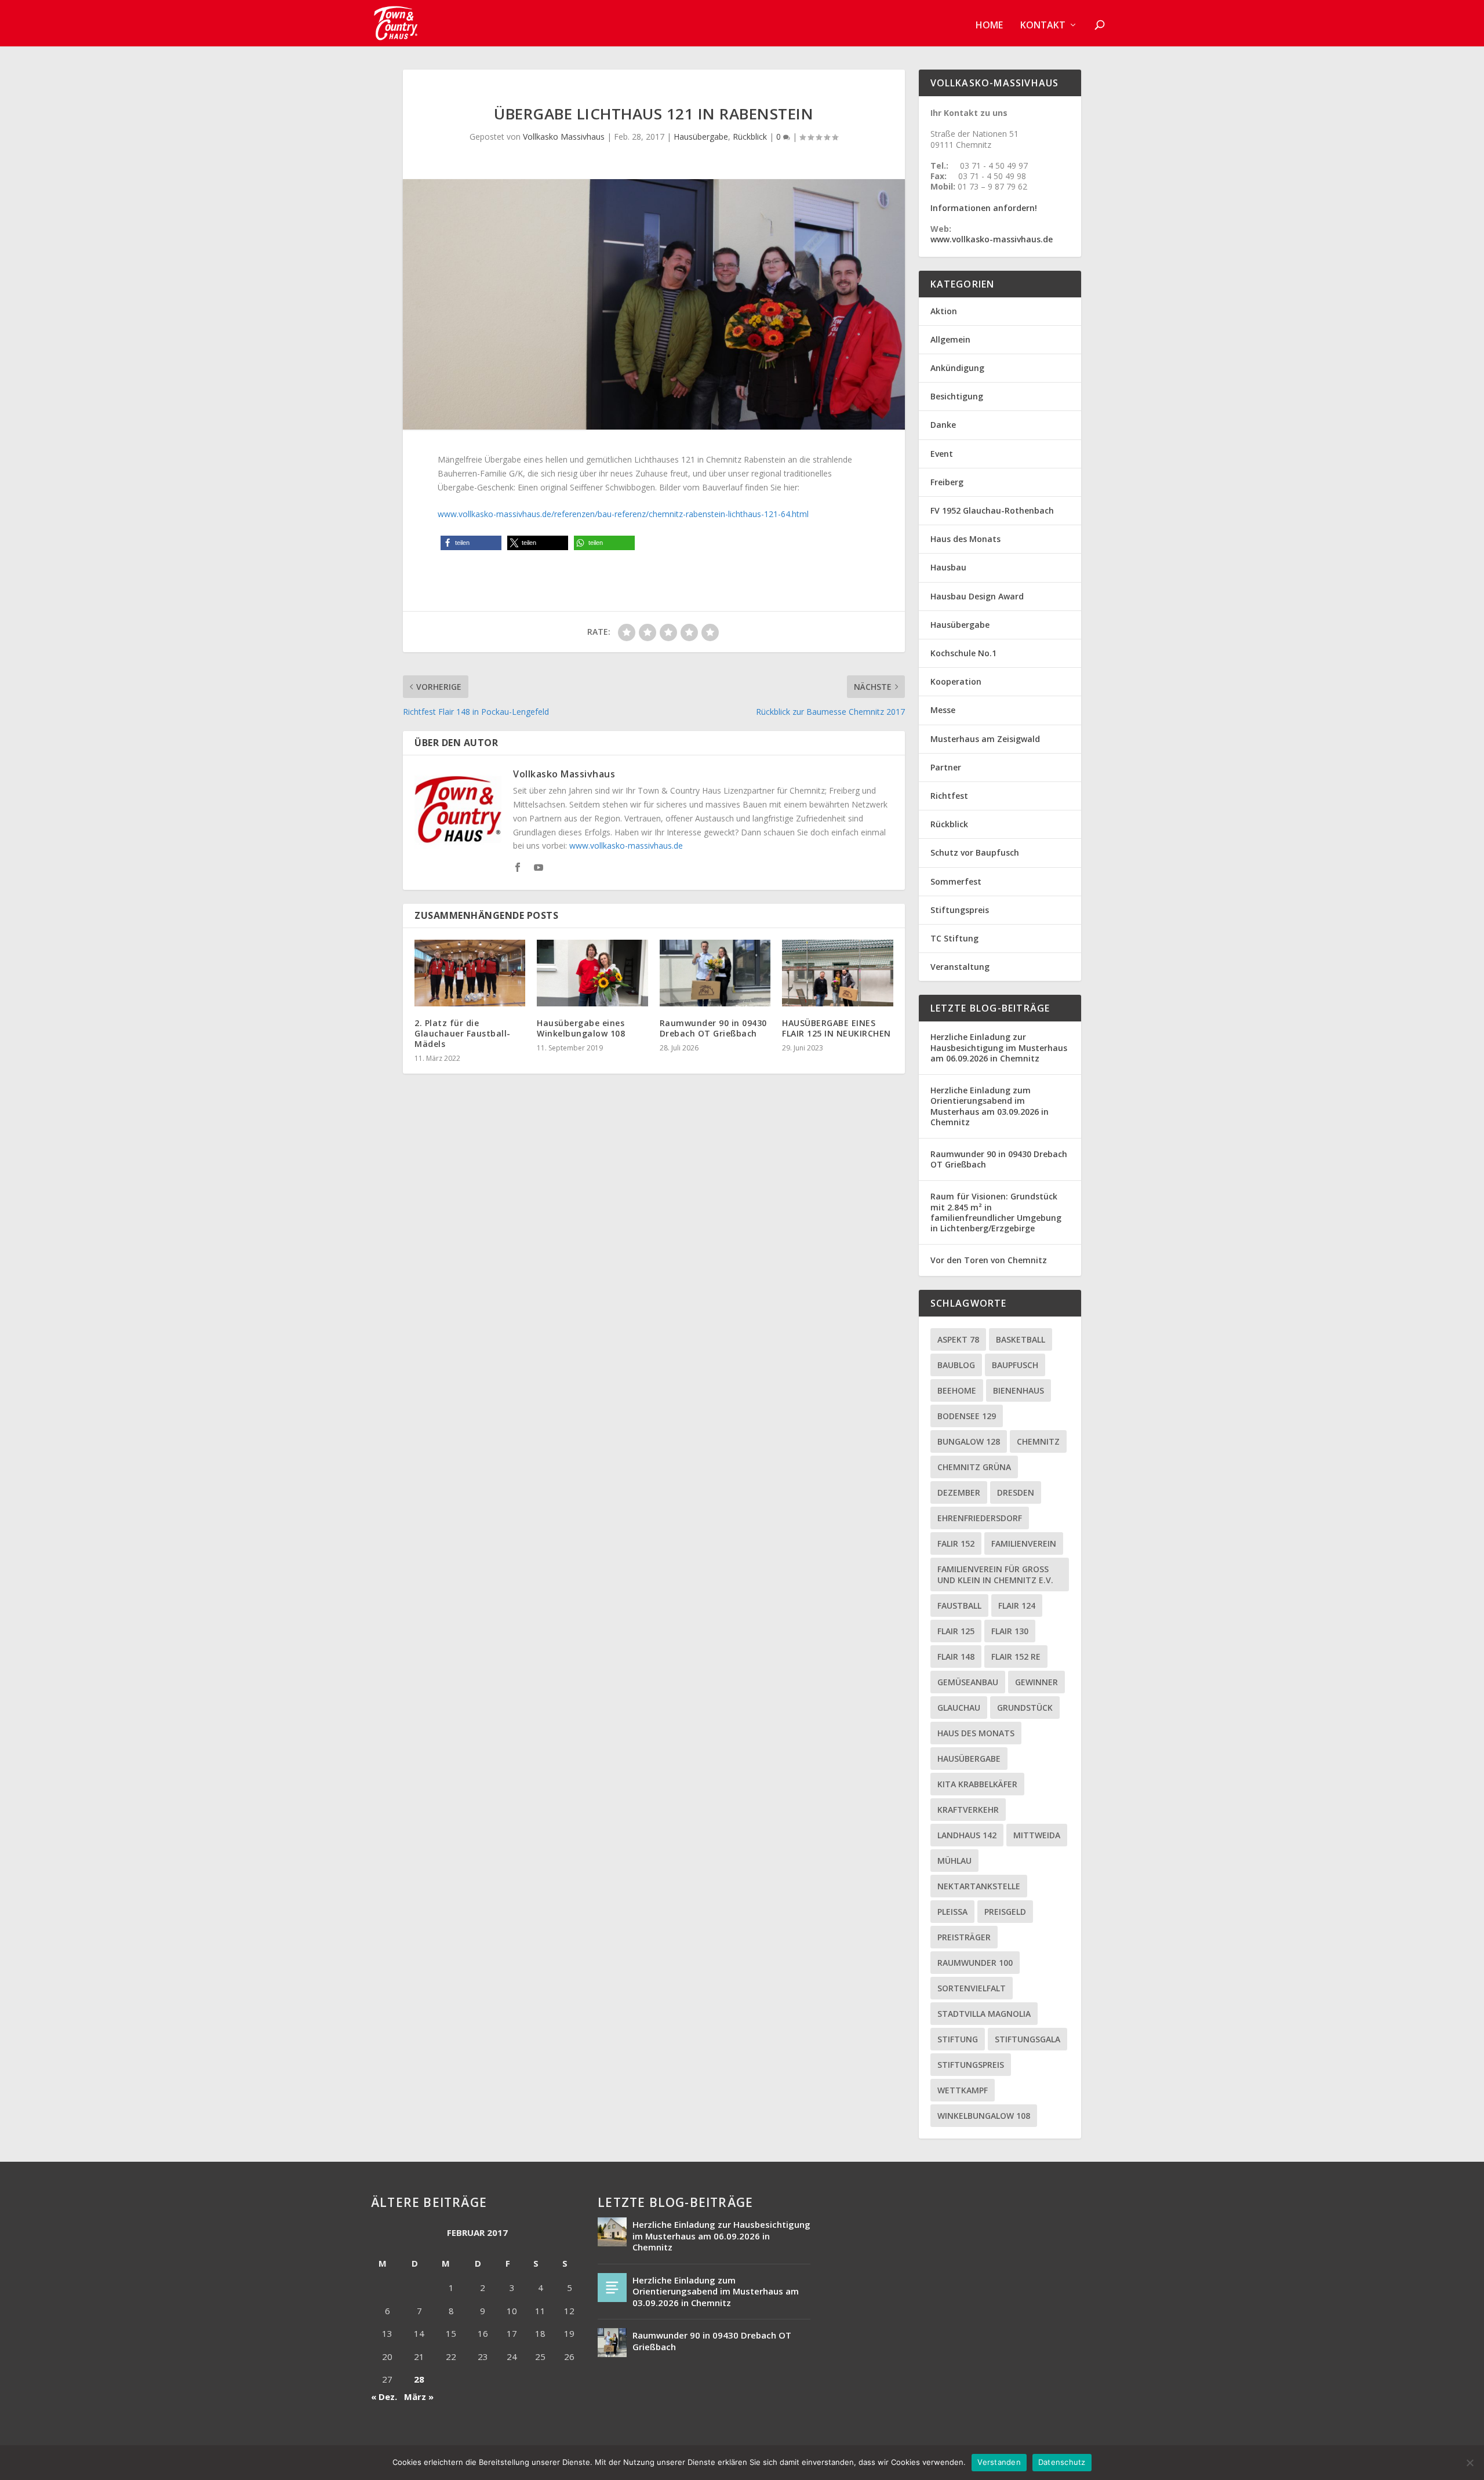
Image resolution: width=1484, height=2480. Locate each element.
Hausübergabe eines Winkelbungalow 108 (581, 1028)
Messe (943, 710)
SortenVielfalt (972, 1988)
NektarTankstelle (979, 1886)
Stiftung (958, 2039)
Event (942, 454)
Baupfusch (1015, 1365)
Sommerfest (956, 881)
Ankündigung (957, 368)
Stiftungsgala (1027, 2039)
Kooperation (956, 681)
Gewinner (1036, 1682)
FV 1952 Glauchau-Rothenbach (992, 510)
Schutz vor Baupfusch (975, 852)
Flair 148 (956, 1657)
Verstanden (999, 2462)
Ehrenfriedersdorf (980, 1518)
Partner (946, 767)
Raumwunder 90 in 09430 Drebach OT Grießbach (713, 1028)
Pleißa (952, 1912)
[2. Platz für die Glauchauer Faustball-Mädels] (470, 973)
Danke (943, 425)
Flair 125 (956, 1631)
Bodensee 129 (967, 1416)
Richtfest (949, 796)
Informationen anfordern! (984, 208)
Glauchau (959, 1708)
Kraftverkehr (968, 1810)
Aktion (944, 311)
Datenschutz (1062, 2462)
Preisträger (964, 1937)
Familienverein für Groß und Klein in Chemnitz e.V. (995, 1574)
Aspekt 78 (958, 1339)
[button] (471, 543)
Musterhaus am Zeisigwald (985, 739)
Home (989, 26)
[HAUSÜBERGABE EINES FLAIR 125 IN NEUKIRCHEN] (837, 973)
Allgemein (950, 339)
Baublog (956, 1365)
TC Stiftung (954, 938)
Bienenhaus (1019, 1390)
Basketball (1021, 1339)
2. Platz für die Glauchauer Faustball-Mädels (463, 1033)
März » (419, 2397)
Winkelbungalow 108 (984, 2116)
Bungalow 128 (969, 1441)
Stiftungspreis (960, 910)
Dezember (959, 1492)
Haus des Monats (965, 539)
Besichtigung (957, 396)
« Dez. (384, 2397)
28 (419, 2379)
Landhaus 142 (967, 1835)
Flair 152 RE (1016, 1657)
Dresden (1016, 1492)
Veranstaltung (960, 967)
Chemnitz (1038, 1441)
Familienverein (1024, 1543)
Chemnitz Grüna (974, 1467)
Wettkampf (963, 2090)
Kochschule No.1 (963, 653)
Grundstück (1025, 1708)
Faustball (959, 1606)
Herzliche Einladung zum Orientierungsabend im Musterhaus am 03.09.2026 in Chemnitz (990, 1106)
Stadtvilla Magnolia (984, 2014)
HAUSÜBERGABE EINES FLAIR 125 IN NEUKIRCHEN (836, 1028)
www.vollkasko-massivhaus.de (626, 846)
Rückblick (750, 137)
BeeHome (957, 1390)
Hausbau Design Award (977, 596)
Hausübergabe (701, 137)
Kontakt (1043, 26)
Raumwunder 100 (975, 1963)
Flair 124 (1017, 1606)
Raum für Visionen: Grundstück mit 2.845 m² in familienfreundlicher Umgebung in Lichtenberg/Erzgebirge (996, 1212)
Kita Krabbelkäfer (977, 1784)
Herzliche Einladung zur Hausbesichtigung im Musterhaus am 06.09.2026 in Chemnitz (999, 1047)
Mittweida (1037, 1835)
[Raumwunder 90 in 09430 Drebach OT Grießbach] (715, 973)
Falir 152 (956, 1543)
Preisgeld (1005, 1912)
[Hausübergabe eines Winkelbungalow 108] (592, 973)
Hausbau (948, 567)
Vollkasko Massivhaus (564, 137)
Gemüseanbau (968, 1682)
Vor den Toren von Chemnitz (989, 1260)
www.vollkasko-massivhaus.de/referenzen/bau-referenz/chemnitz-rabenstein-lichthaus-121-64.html (623, 514)
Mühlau (954, 1861)
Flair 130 (1010, 1631)
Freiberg (947, 482)
